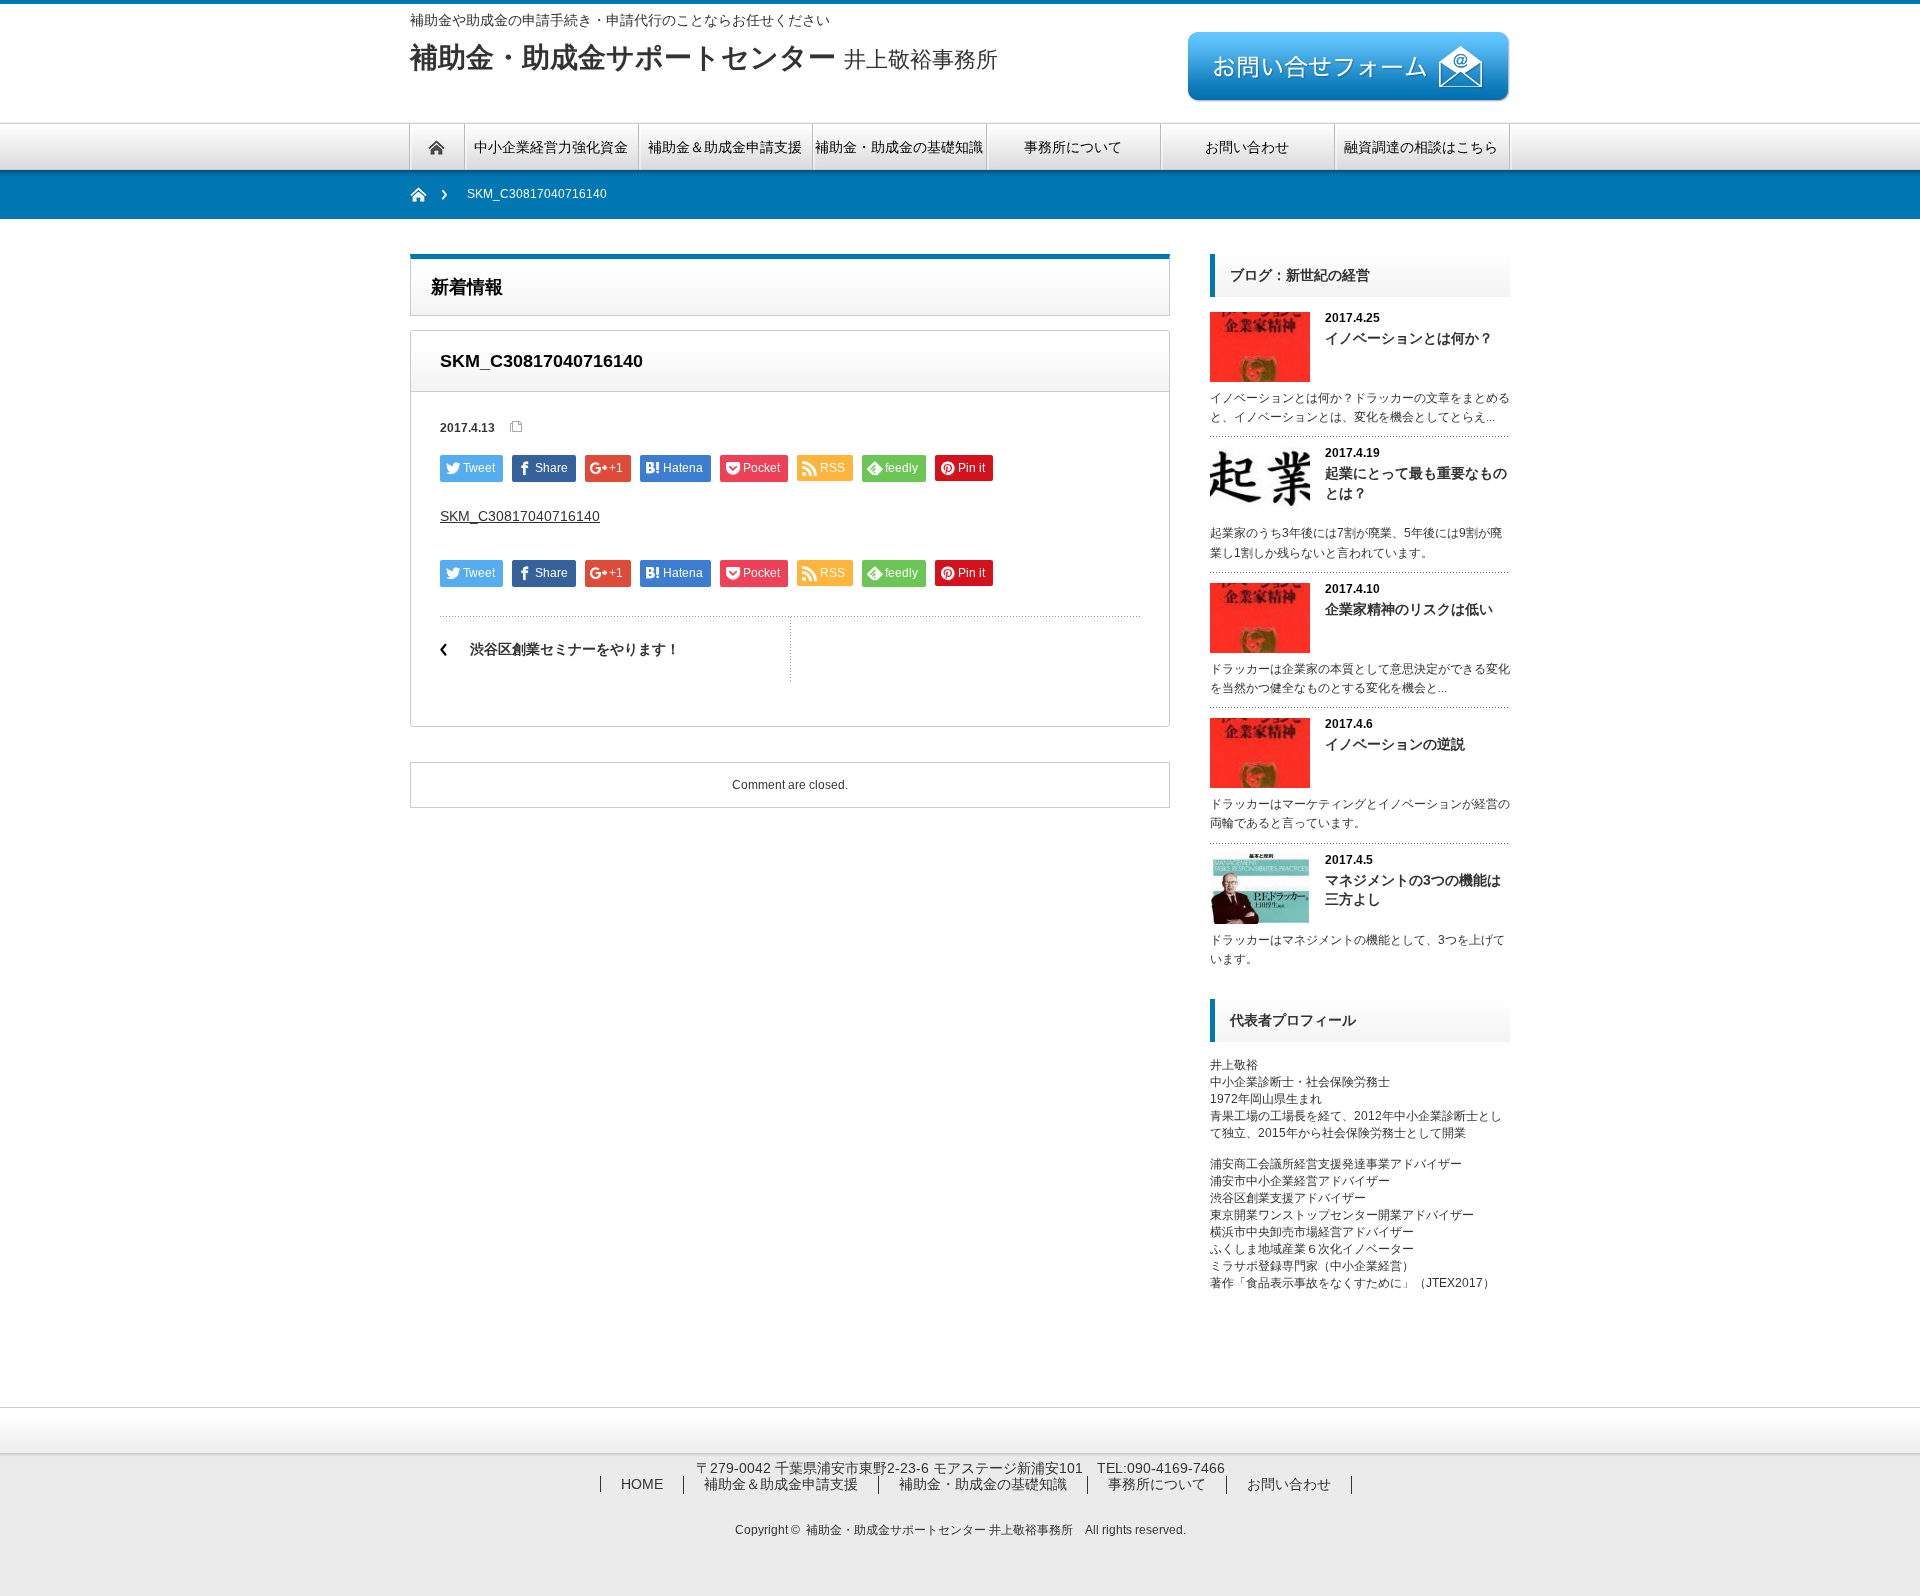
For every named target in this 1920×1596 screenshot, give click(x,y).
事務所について (1157, 1484)
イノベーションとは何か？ (1409, 338)
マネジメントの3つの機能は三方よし (1413, 889)
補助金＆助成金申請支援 (781, 1484)
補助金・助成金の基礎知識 (983, 1484)
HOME (642, 1484)
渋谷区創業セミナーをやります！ (575, 649)
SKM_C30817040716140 (520, 516)
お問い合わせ (1289, 1484)
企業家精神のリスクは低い (1409, 609)
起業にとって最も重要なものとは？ (1416, 482)
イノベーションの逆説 (1395, 744)
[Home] (428, 194)
